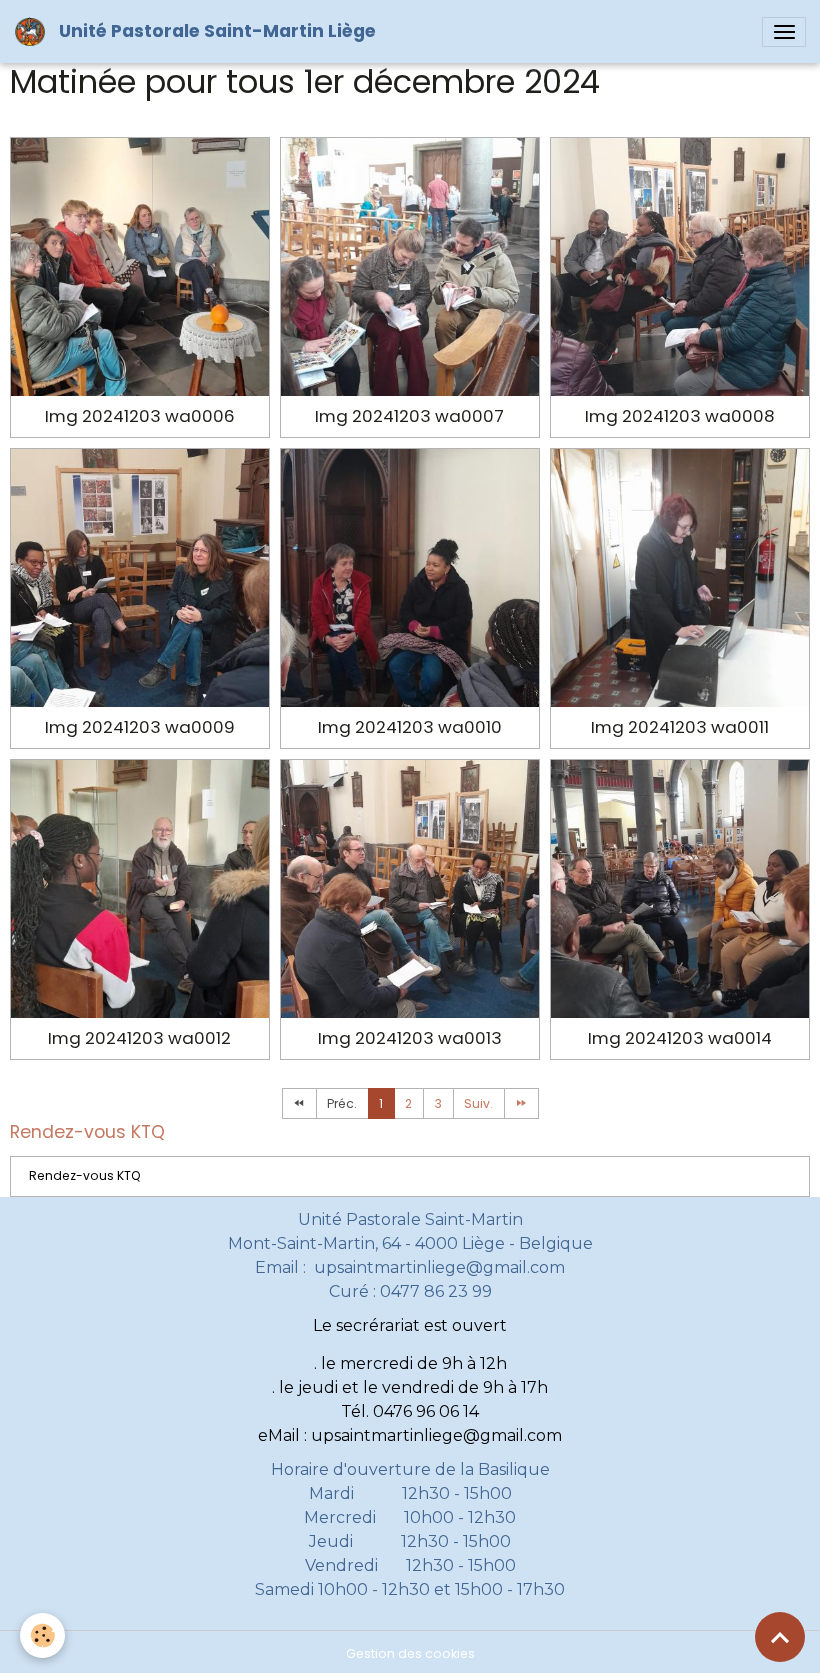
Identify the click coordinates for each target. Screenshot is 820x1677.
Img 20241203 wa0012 (139, 1038)
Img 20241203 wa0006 (140, 416)
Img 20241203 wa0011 (680, 727)
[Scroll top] (780, 1637)
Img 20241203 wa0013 (410, 1038)
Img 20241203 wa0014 (680, 1038)
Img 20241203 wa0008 (680, 416)
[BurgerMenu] (784, 32)
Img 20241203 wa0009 (140, 727)
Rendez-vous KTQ (85, 1175)
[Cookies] (42, 1635)
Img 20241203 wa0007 (409, 416)
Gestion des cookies (410, 1653)
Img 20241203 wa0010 (410, 727)
